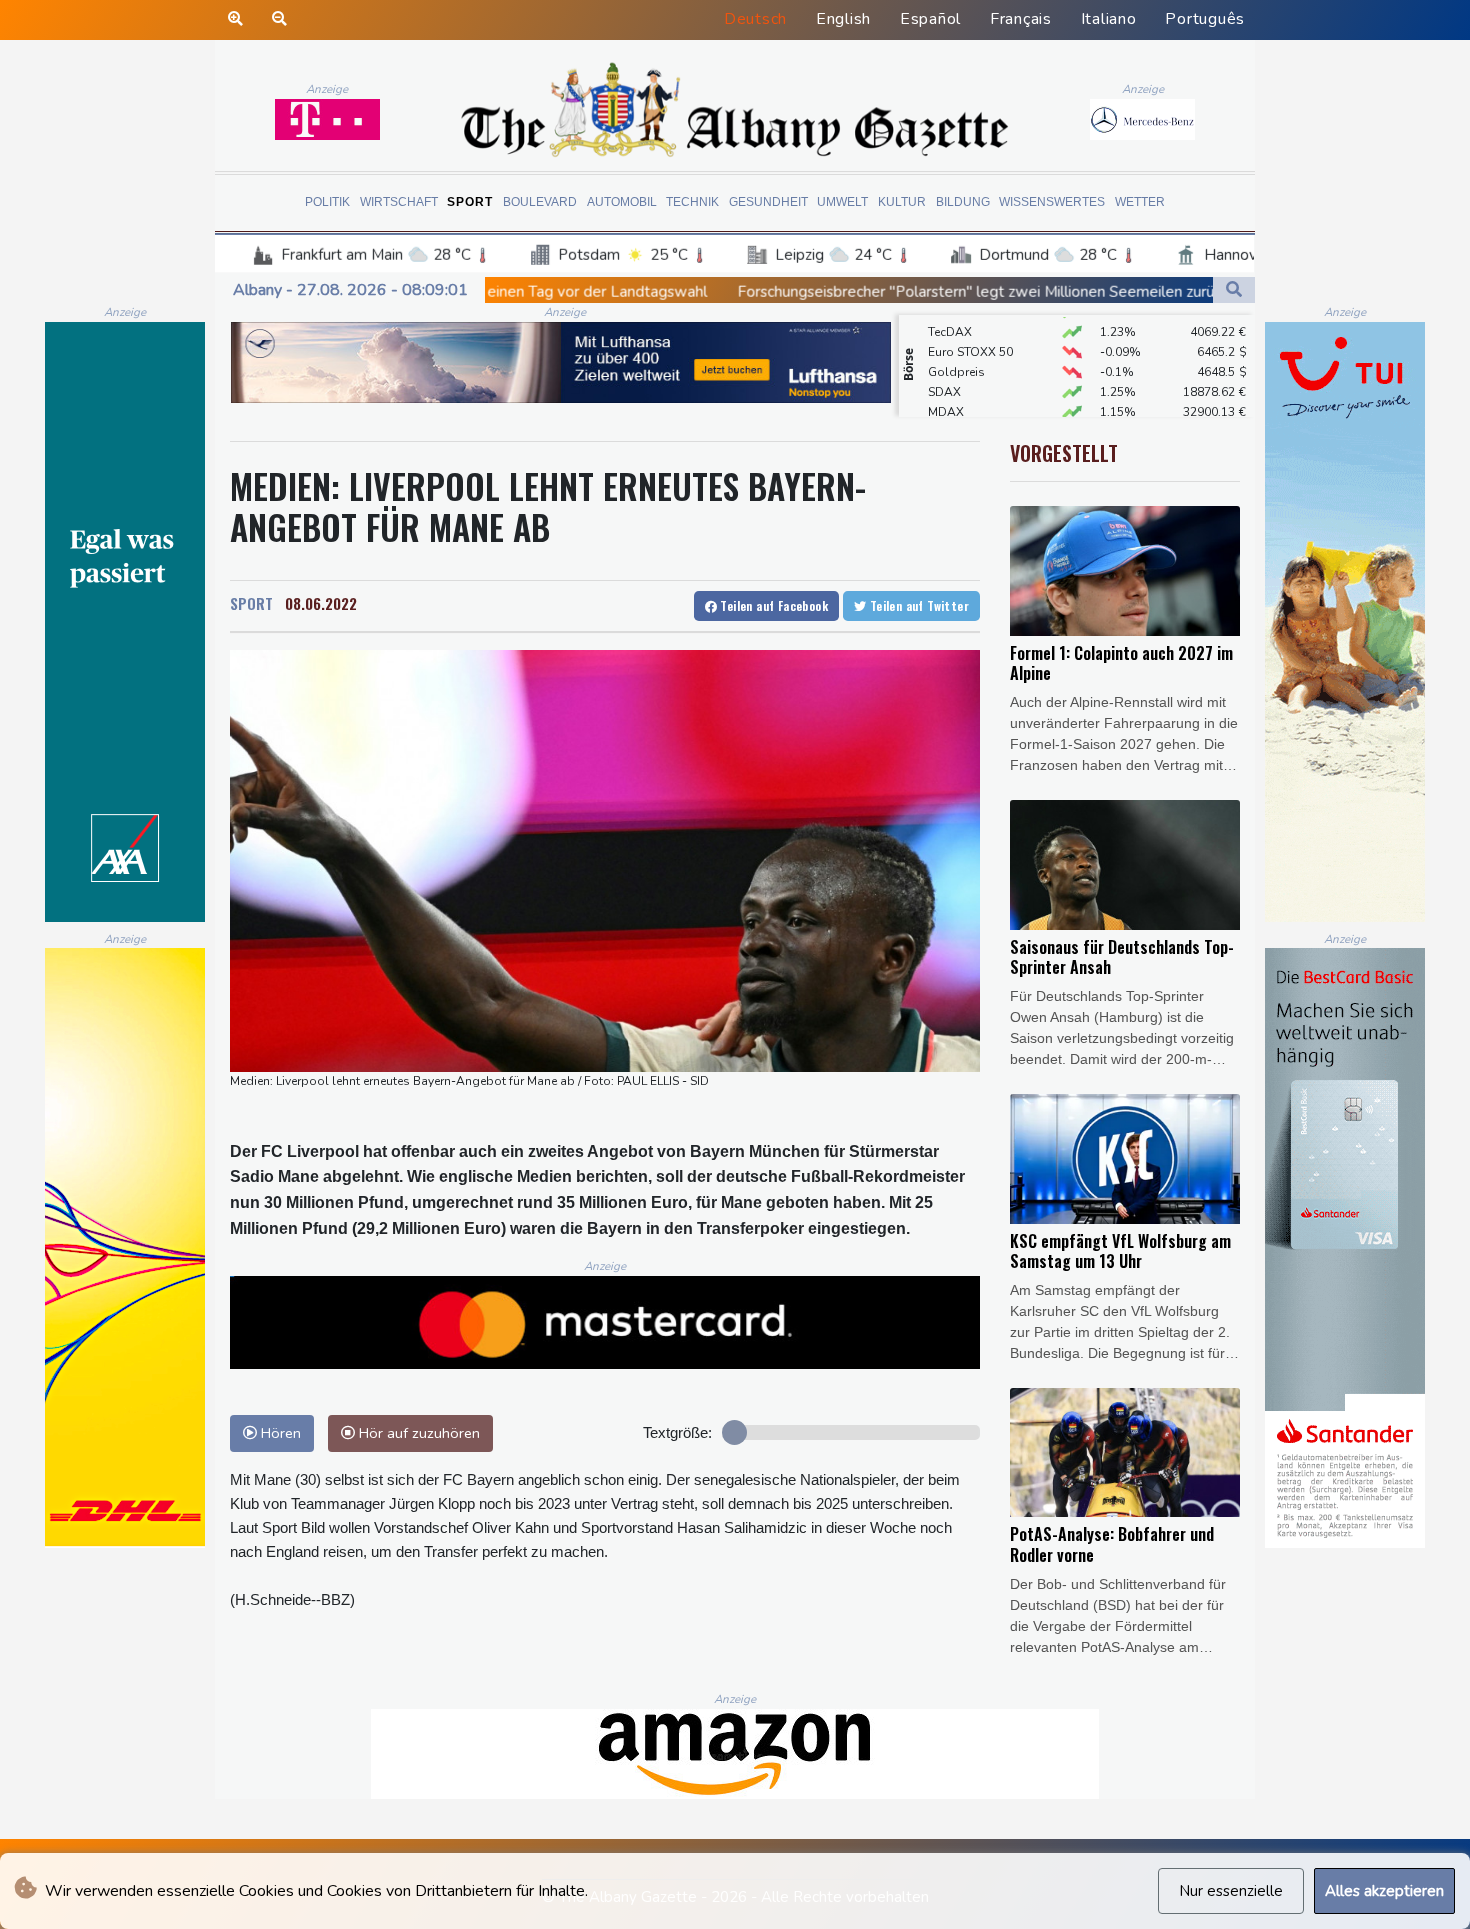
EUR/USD (954, 403)
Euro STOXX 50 (970, 323)
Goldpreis (956, 343)
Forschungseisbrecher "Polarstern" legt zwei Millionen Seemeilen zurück (777, 292)
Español (930, 19)
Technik (692, 202)
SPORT (251, 603)
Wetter (1140, 202)
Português (1205, 19)
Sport (470, 202)
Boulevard (540, 202)
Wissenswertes (1052, 202)
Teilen (772, 605)
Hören (279, 1433)
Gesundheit (768, 202)
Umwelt (842, 202)
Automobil (622, 202)
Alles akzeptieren (1384, 1891)
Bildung (963, 202)
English (843, 19)
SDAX (944, 363)
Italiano (1109, 19)
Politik (327, 202)
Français (1021, 19)
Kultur (902, 202)
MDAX (946, 383)
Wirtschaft (399, 202)
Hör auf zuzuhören (417, 1433)
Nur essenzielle (1231, 1891)
